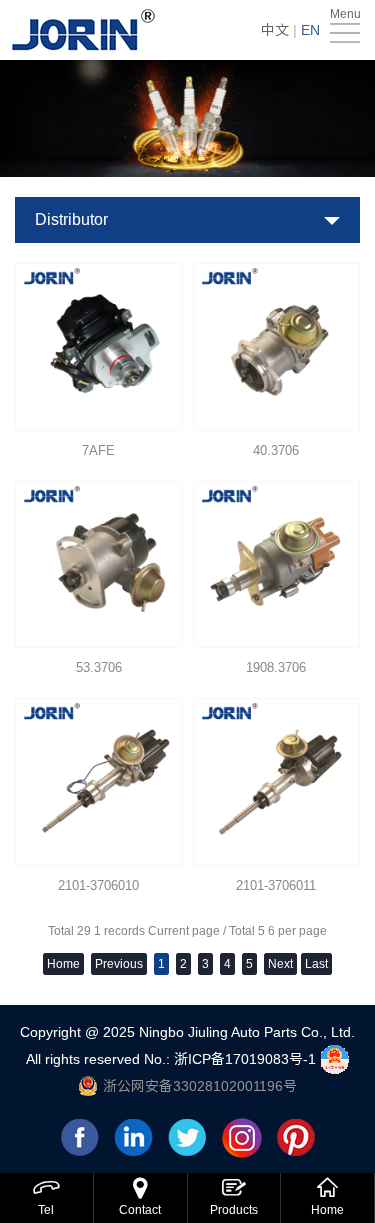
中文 (275, 30)
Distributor (71, 219)
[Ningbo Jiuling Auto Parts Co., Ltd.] (85, 30)
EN (310, 30)
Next (280, 964)
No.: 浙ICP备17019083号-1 (232, 1058)
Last (316, 964)
